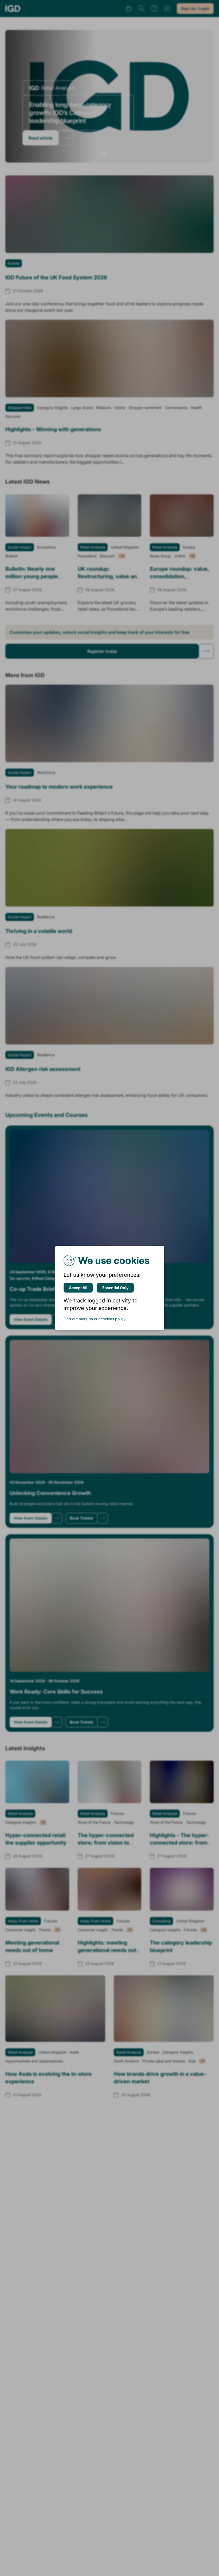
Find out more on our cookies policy (95, 1319)
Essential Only (115, 1288)
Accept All (78, 1288)
